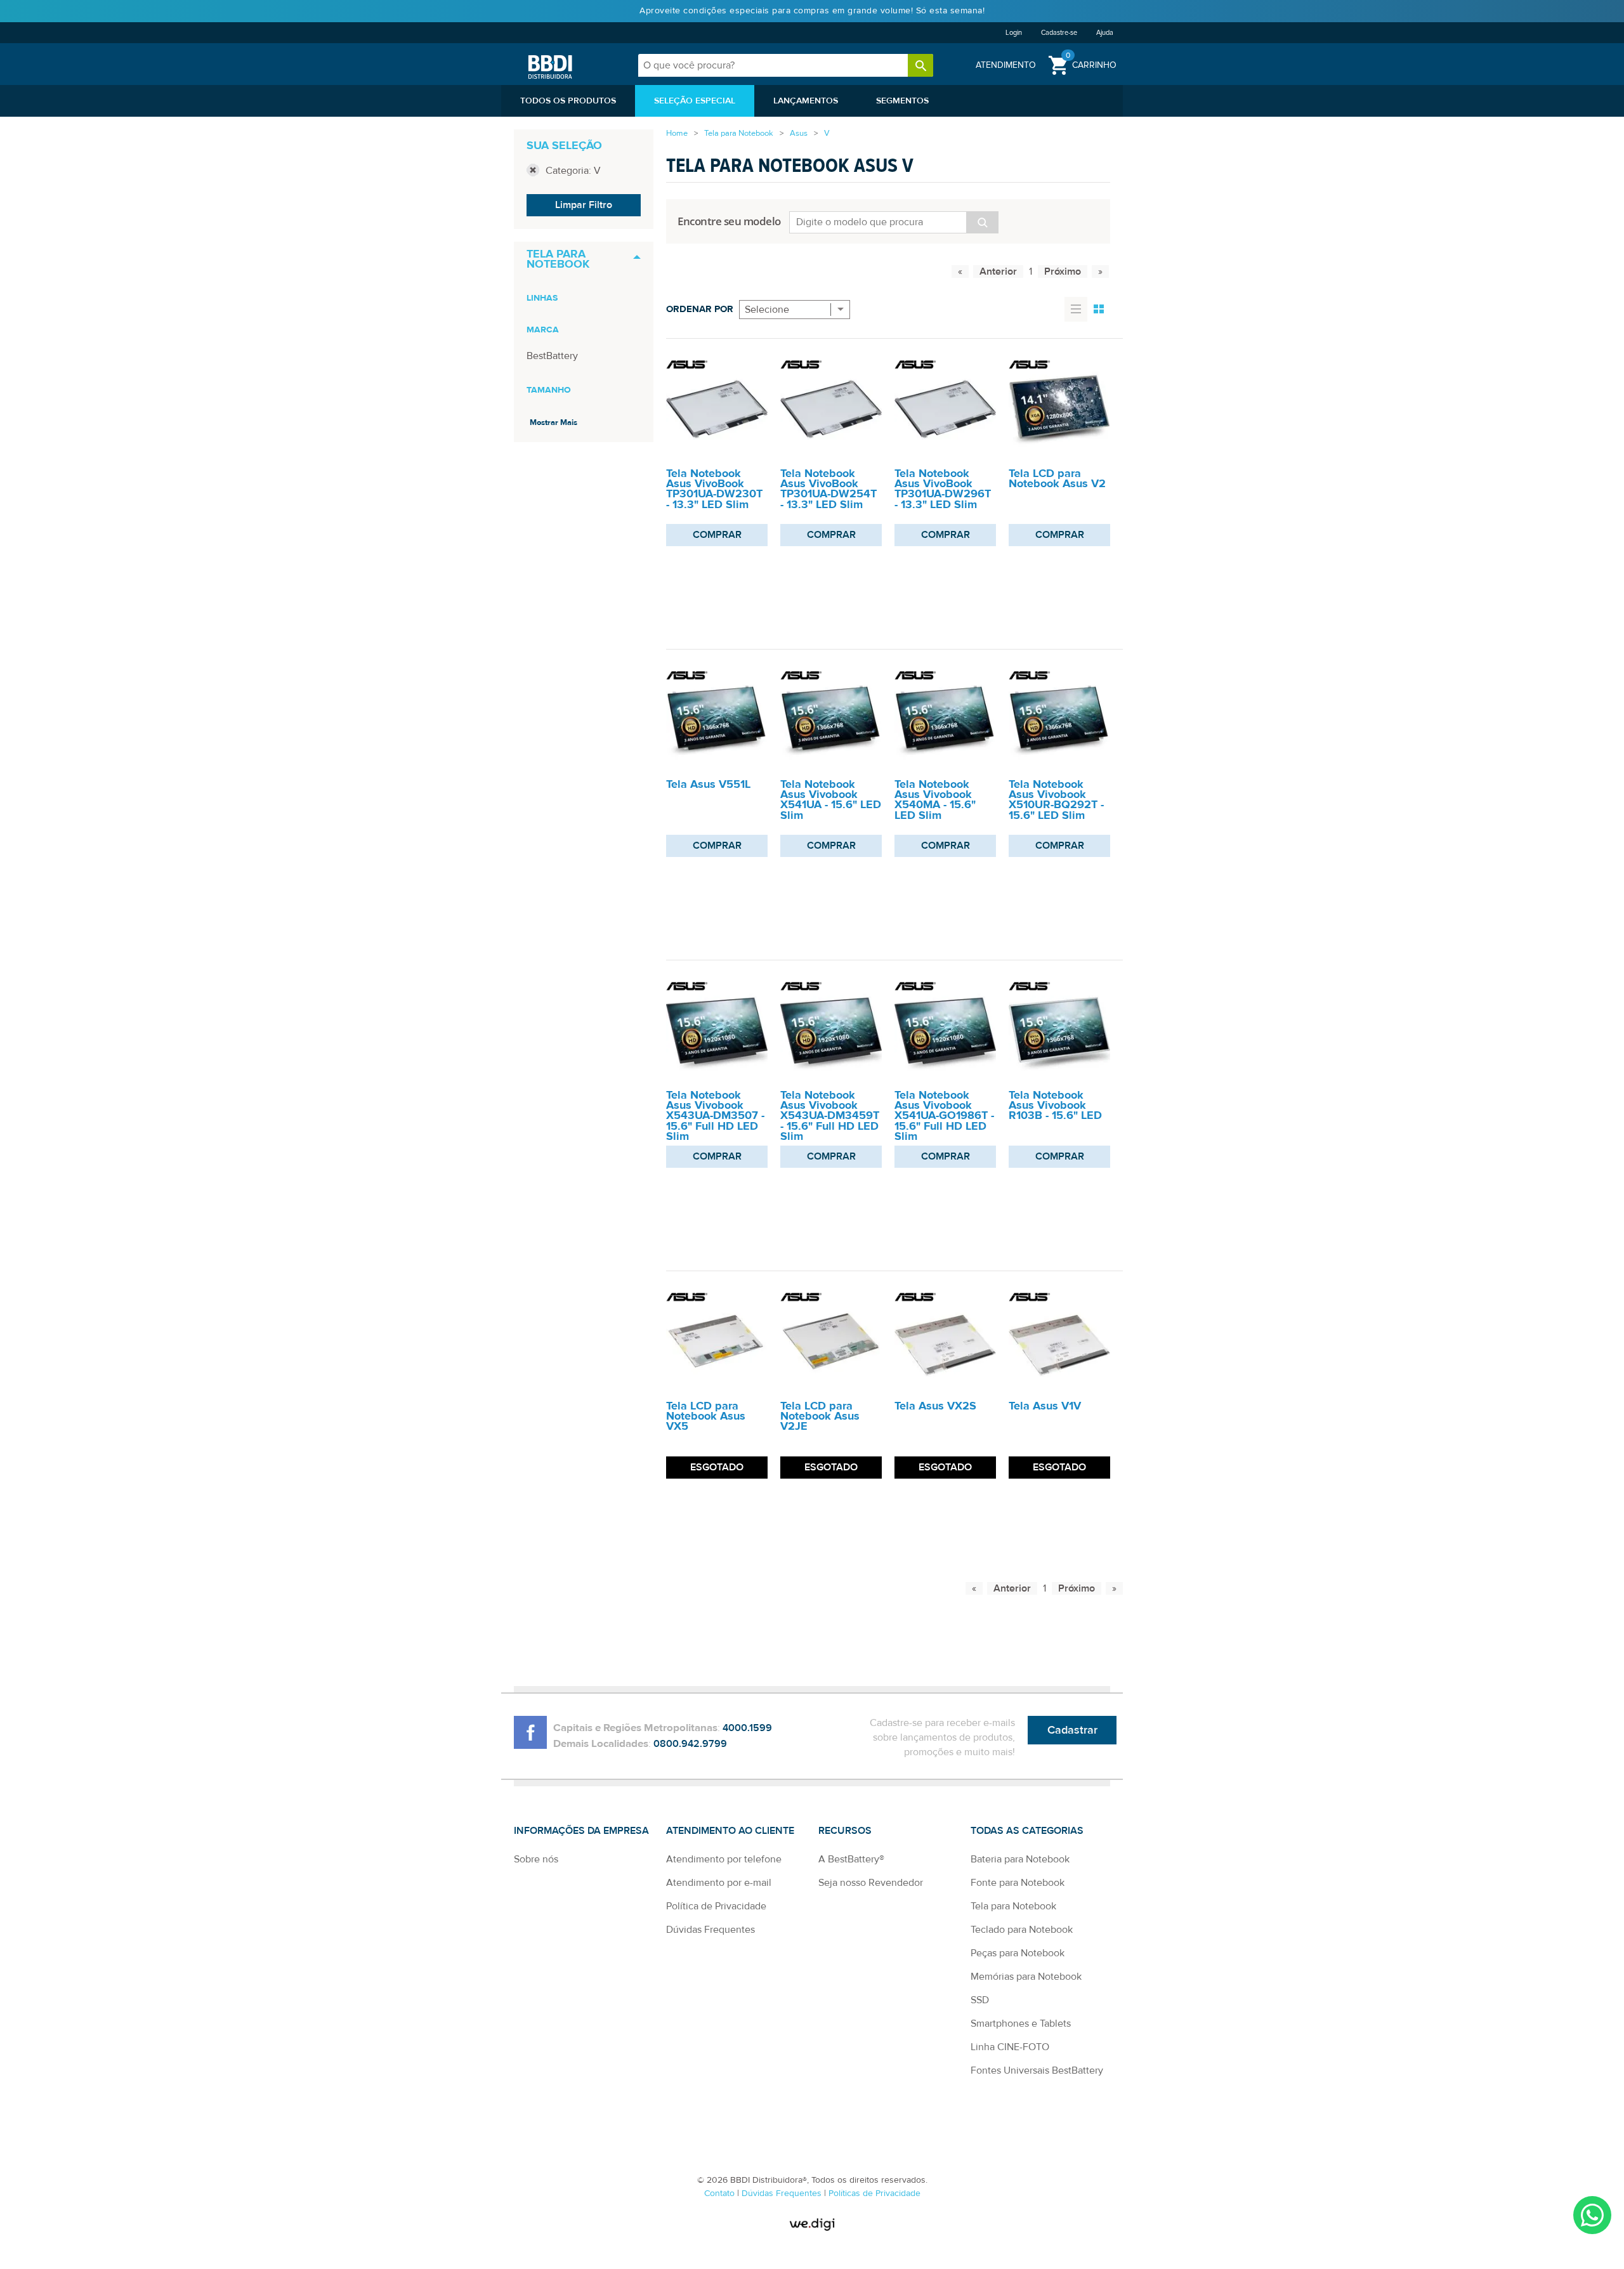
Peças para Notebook (1018, 1953)
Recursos (845, 1831)
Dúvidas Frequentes (710, 1930)
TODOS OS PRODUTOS (568, 101)
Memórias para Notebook (1026, 1977)
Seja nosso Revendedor (871, 1883)
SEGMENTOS (902, 101)
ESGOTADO (717, 1467)
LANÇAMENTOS (806, 101)
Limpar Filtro (584, 205)
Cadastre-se (1059, 33)
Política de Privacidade (716, 1906)
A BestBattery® (851, 1859)
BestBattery (552, 356)
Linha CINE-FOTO (1010, 2047)
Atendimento (1006, 65)
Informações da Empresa (581, 1831)
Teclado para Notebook (1022, 1930)
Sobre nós (536, 1859)
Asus (799, 133)
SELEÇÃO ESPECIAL (695, 101)
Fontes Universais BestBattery (1037, 2070)
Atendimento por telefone (724, 1859)
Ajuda (1105, 33)
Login (1014, 33)
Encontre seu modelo (730, 221)
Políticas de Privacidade (874, 2194)
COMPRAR (717, 535)
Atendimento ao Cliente (730, 1831)
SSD (980, 2000)
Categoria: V (573, 171)
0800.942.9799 (690, 1744)
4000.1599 (747, 1728)
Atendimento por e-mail (719, 1883)
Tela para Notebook (739, 133)
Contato (721, 2194)
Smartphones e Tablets (1021, 2024)
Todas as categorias (1027, 1831)
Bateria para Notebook (1020, 1859)
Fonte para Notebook (1018, 1883)
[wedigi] (812, 2224)
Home (677, 133)
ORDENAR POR (700, 309)
